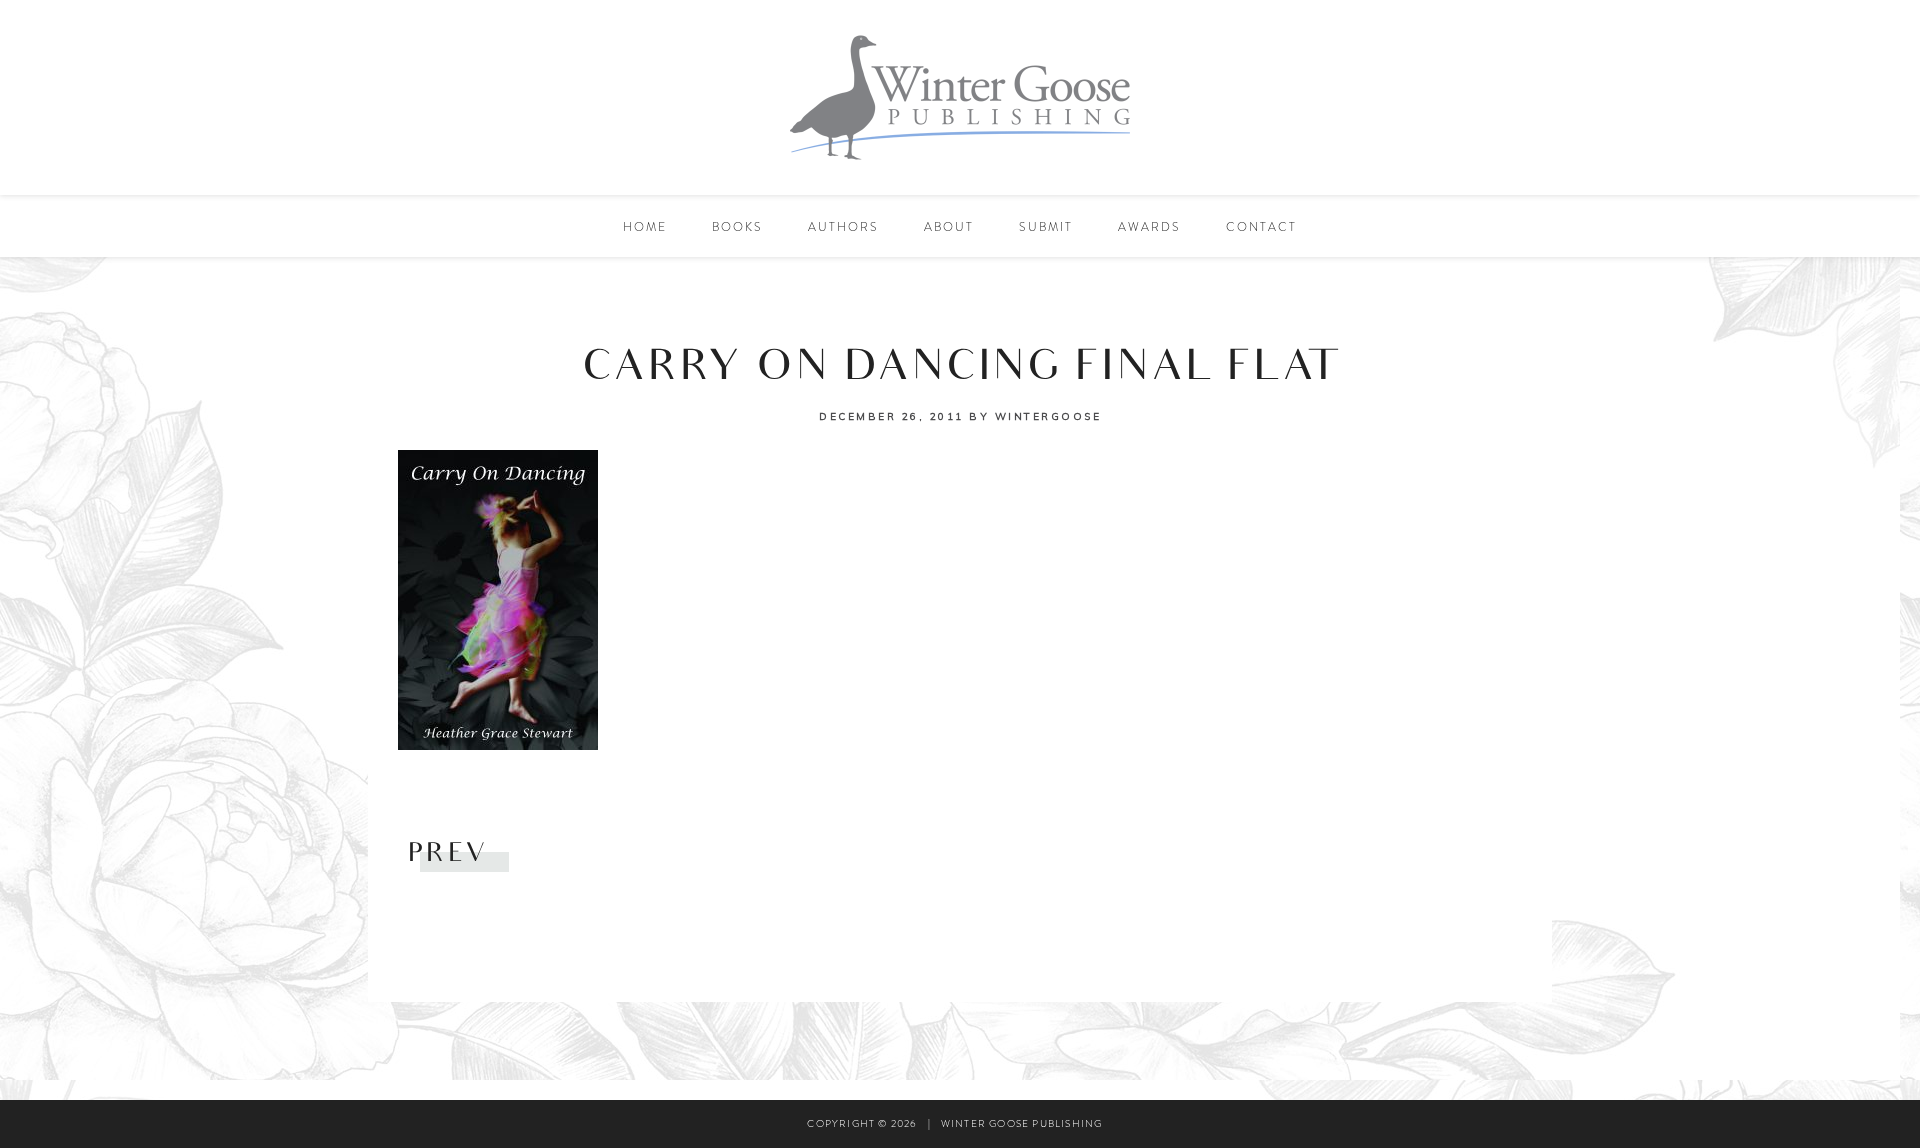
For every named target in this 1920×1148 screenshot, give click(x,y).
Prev (448, 855)
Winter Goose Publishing (960, 97)
